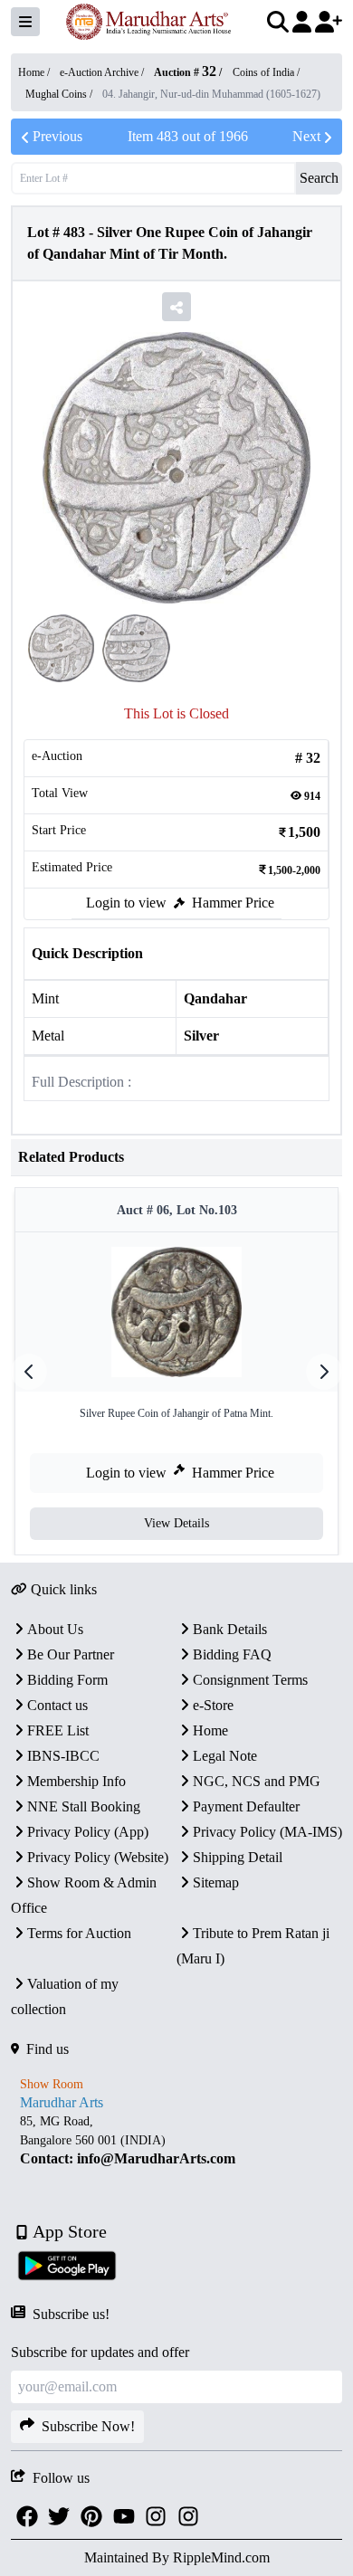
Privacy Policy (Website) (98, 1857)
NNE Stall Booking (84, 1806)
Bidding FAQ (232, 1654)
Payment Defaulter (246, 1806)
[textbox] (176, 2140)
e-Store (213, 1705)
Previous (57, 136)
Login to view (126, 903)
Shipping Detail (238, 1857)
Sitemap (216, 1882)
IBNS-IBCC (63, 1756)
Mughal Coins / (60, 94)
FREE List (58, 1730)
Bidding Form (67, 1680)
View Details (176, 1523)
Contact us (57, 1705)
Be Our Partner (71, 1654)
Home (210, 1730)
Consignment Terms (250, 1680)
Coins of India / (266, 72)
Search (319, 178)
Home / (35, 72)
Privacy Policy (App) (88, 1832)
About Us (55, 1629)
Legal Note (225, 1756)
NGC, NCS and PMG (257, 1781)
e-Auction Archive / (103, 72)
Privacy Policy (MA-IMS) (267, 1832)
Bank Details (230, 1629)
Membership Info (76, 1781)
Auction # (185, 72)
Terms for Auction (79, 1933)
